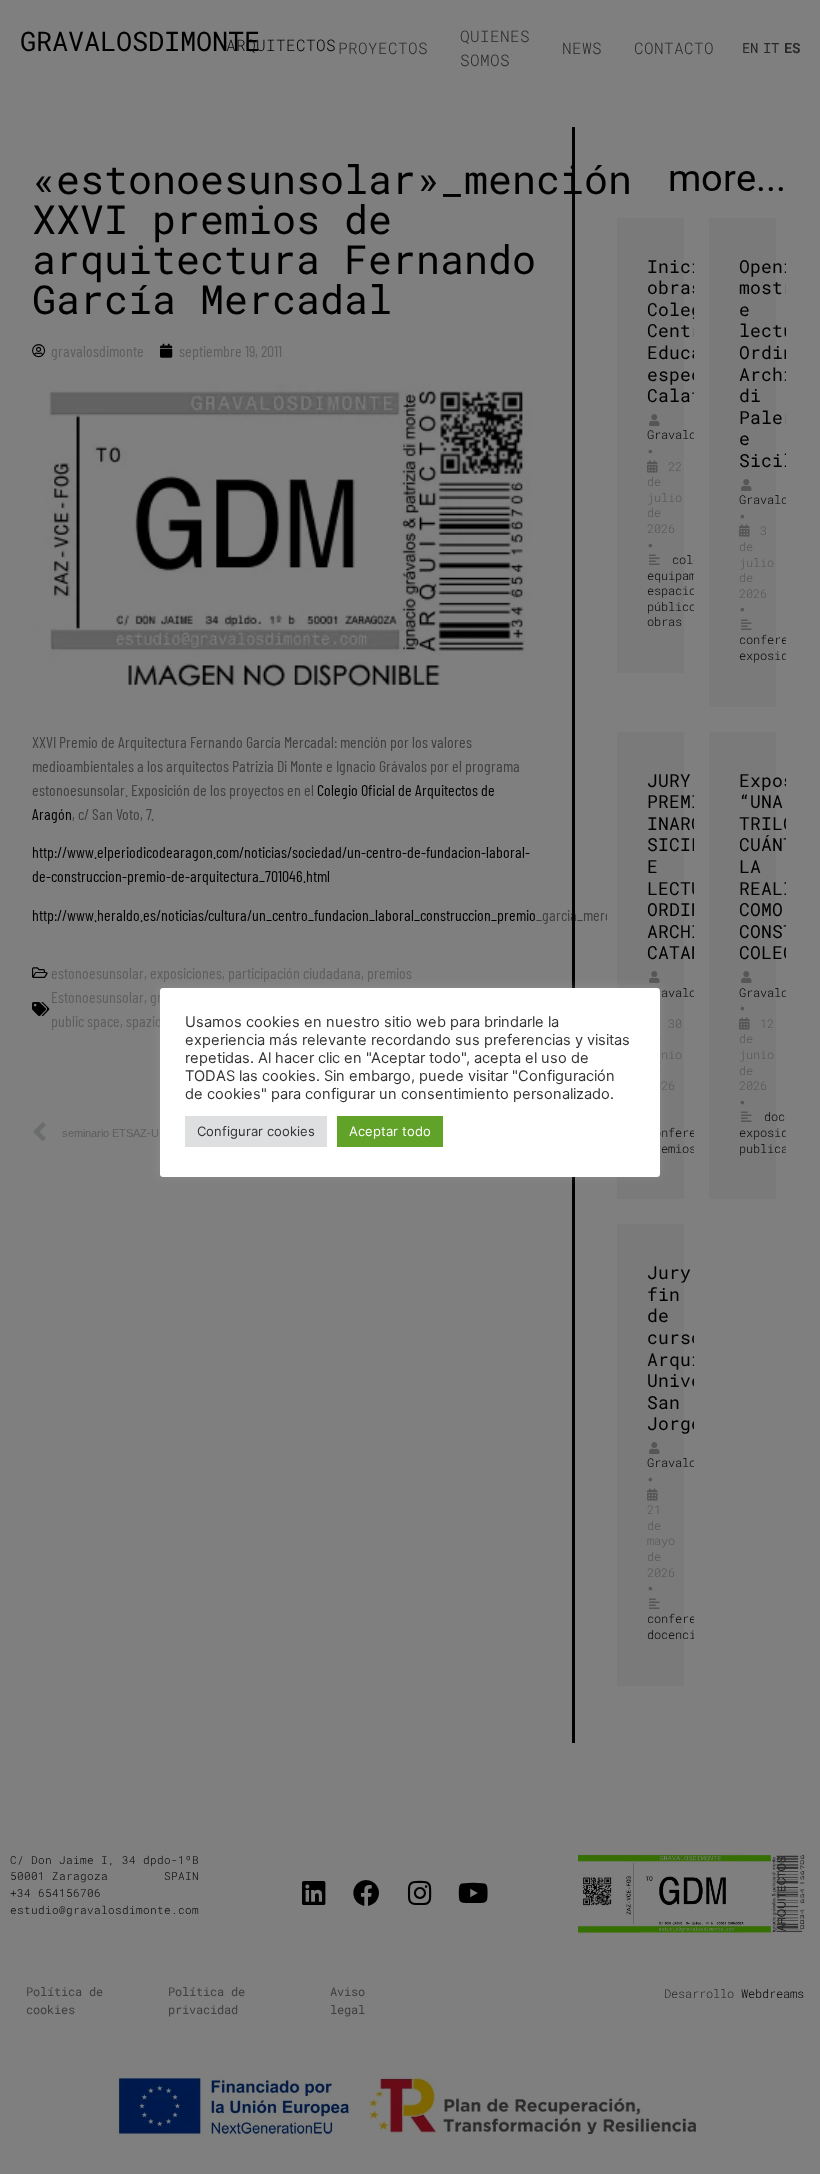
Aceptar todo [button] (390, 1131)
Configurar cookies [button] (256, 1131)
